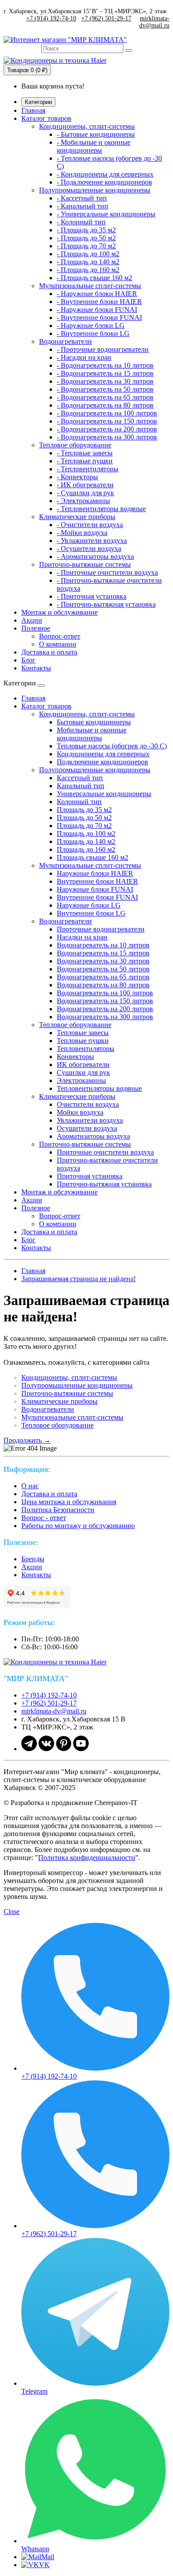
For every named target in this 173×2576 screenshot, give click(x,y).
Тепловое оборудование (75, 445)
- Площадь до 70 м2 (86, 246)
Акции (32, 620)
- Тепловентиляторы (88, 469)
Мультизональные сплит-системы (90, 286)
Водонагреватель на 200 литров (105, 1009)
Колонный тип (79, 802)
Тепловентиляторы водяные (99, 1088)
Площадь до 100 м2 (86, 834)
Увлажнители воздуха (90, 1120)
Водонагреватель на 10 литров (103, 945)
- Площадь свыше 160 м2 (94, 278)
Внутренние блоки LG (91, 913)
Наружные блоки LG (89, 905)
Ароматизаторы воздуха (93, 1136)
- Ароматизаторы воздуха (95, 556)
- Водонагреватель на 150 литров (107, 421)
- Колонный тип (81, 222)
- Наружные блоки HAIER (97, 294)
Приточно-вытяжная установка (104, 1184)
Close (12, 1912)
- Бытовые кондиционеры (96, 134)
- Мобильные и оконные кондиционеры (94, 146)
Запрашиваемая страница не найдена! (79, 1279)
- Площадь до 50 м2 (86, 238)
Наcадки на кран (82, 937)
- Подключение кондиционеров (104, 182)
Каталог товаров (46, 118)
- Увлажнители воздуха (92, 541)
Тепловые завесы (83, 1033)
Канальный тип (81, 786)
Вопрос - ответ (44, 1518)
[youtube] (81, 1749)
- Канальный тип (83, 206)
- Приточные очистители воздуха (107, 572)
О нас (30, 1486)
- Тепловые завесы (85, 453)
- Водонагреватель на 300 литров (107, 437)
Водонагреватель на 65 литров (103, 977)
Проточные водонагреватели (101, 929)
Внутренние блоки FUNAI (97, 897)
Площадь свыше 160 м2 (92, 857)
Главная (33, 110)
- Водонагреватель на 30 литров (105, 381)
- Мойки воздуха (82, 533)
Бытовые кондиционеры (94, 722)
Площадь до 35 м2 (84, 810)
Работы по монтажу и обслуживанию (78, 1526)
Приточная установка (90, 1176)
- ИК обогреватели (85, 485)
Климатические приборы (77, 517)
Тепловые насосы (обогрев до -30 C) (112, 746)
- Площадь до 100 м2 (88, 254)
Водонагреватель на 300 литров (105, 1017)
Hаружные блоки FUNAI (95, 889)
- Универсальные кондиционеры (106, 214)
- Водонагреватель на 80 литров (105, 405)
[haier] (59, 1662)
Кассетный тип (80, 778)
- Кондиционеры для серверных (105, 174)
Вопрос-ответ (60, 636)
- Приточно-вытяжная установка (106, 604)
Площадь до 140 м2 (86, 841)
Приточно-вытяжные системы (85, 564)
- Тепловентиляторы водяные (101, 509)
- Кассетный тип (82, 198)
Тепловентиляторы (86, 1049)
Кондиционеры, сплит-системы (87, 126)
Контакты (36, 668)
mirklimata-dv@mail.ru (154, 22)
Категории (38, 102)
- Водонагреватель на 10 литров (105, 365)
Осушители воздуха (87, 1128)
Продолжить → (27, 1440)
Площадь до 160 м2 (86, 849)
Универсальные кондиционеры (104, 794)
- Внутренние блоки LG (93, 333)
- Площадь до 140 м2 (88, 262)
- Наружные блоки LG (91, 325)
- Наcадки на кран (84, 357)
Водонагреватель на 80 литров (103, 985)
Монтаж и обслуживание (59, 612)
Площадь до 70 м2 (84, 826)
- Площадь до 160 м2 (88, 270)
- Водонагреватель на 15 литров (105, 373)
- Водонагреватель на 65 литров (105, 397)
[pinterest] (64, 1749)
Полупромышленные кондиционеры (95, 190)
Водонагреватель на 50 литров (103, 969)
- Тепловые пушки (85, 461)
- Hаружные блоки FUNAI (97, 310)
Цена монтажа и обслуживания (69, 1502)
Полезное (36, 628)
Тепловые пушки (83, 1041)
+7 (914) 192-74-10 (51, 18)
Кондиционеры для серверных (103, 754)
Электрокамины (81, 1080)
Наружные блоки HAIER (95, 873)
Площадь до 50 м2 (84, 818)
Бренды (33, 1559)
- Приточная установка (92, 596)
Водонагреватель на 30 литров (103, 961)
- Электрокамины (83, 501)
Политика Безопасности (58, 1510)
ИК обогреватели (83, 1065)
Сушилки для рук (83, 1072)
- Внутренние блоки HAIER (99, 302)
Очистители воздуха (88, 1104)
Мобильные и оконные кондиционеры (92, 734)
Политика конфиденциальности (87, 1858)
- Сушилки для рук (85, 493)
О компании (58, 644)
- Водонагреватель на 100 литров (107, 413)
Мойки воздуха (80, 1112)
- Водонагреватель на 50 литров (105, 389)
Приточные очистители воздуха (105, 1152)
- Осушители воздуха (89, 549)
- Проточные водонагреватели (103, 349)
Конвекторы (75, 1057)
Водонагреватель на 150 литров (105, 1001)
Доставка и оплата (49, 652)
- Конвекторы (77, 477)
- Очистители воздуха (90, 525)
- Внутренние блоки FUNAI (99, 318)
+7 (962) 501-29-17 (106, 18)
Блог (28, 660)
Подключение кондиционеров (102, 762)
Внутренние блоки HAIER (97, 881)
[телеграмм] (29, 1749)
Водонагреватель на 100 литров (105, 993)
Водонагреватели (65, 341)
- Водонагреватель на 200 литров (107, 429)
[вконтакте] (46, 1749)
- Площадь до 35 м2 (86, 230)
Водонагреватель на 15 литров (103, 953)
